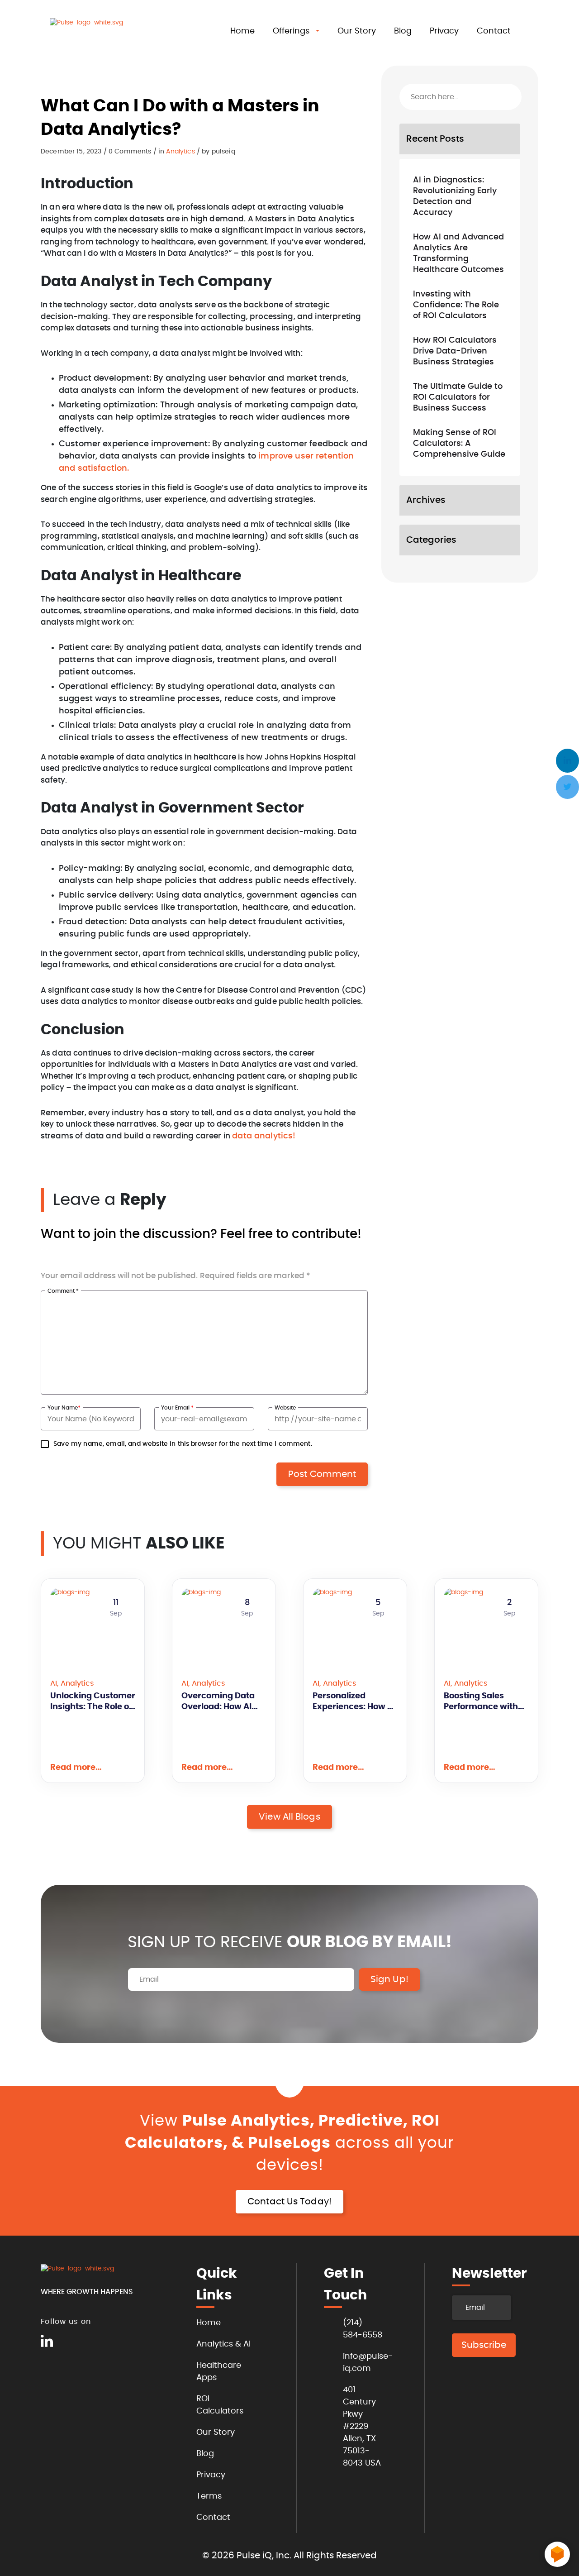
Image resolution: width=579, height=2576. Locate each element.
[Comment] (340, 118)
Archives (426, 500)
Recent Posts (435, 139)
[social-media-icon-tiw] (68, 2342)
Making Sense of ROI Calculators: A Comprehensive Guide (459, 444)
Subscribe (484, 2345)
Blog (403, 31)
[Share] (361, 122)
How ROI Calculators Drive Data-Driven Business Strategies (455, 351)
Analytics (180, 152)
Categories (431, 540)
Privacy (444, 31)
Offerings (291, 31)
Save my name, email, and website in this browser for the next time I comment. (183, 1444)
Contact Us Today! (289, 2202)
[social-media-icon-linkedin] (47, 2342)
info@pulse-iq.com (363, 2363)
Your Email (177, 1408)
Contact (494, 31)
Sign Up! (389, 1979)
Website (285, 1408)
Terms (209, 2496)
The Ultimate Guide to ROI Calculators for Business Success (458, 397)
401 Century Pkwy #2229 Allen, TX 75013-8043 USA (362, 2427)
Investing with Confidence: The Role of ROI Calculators (456, 305)
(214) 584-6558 (363, 2329)
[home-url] (95, 33)
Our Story (357, 31)
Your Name (64, 1408)
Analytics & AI (223, 2344)
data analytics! (264, 1136)
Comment (63, 1291)
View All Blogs (289, 1817)
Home (242, 31)
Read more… (76, 1768)
